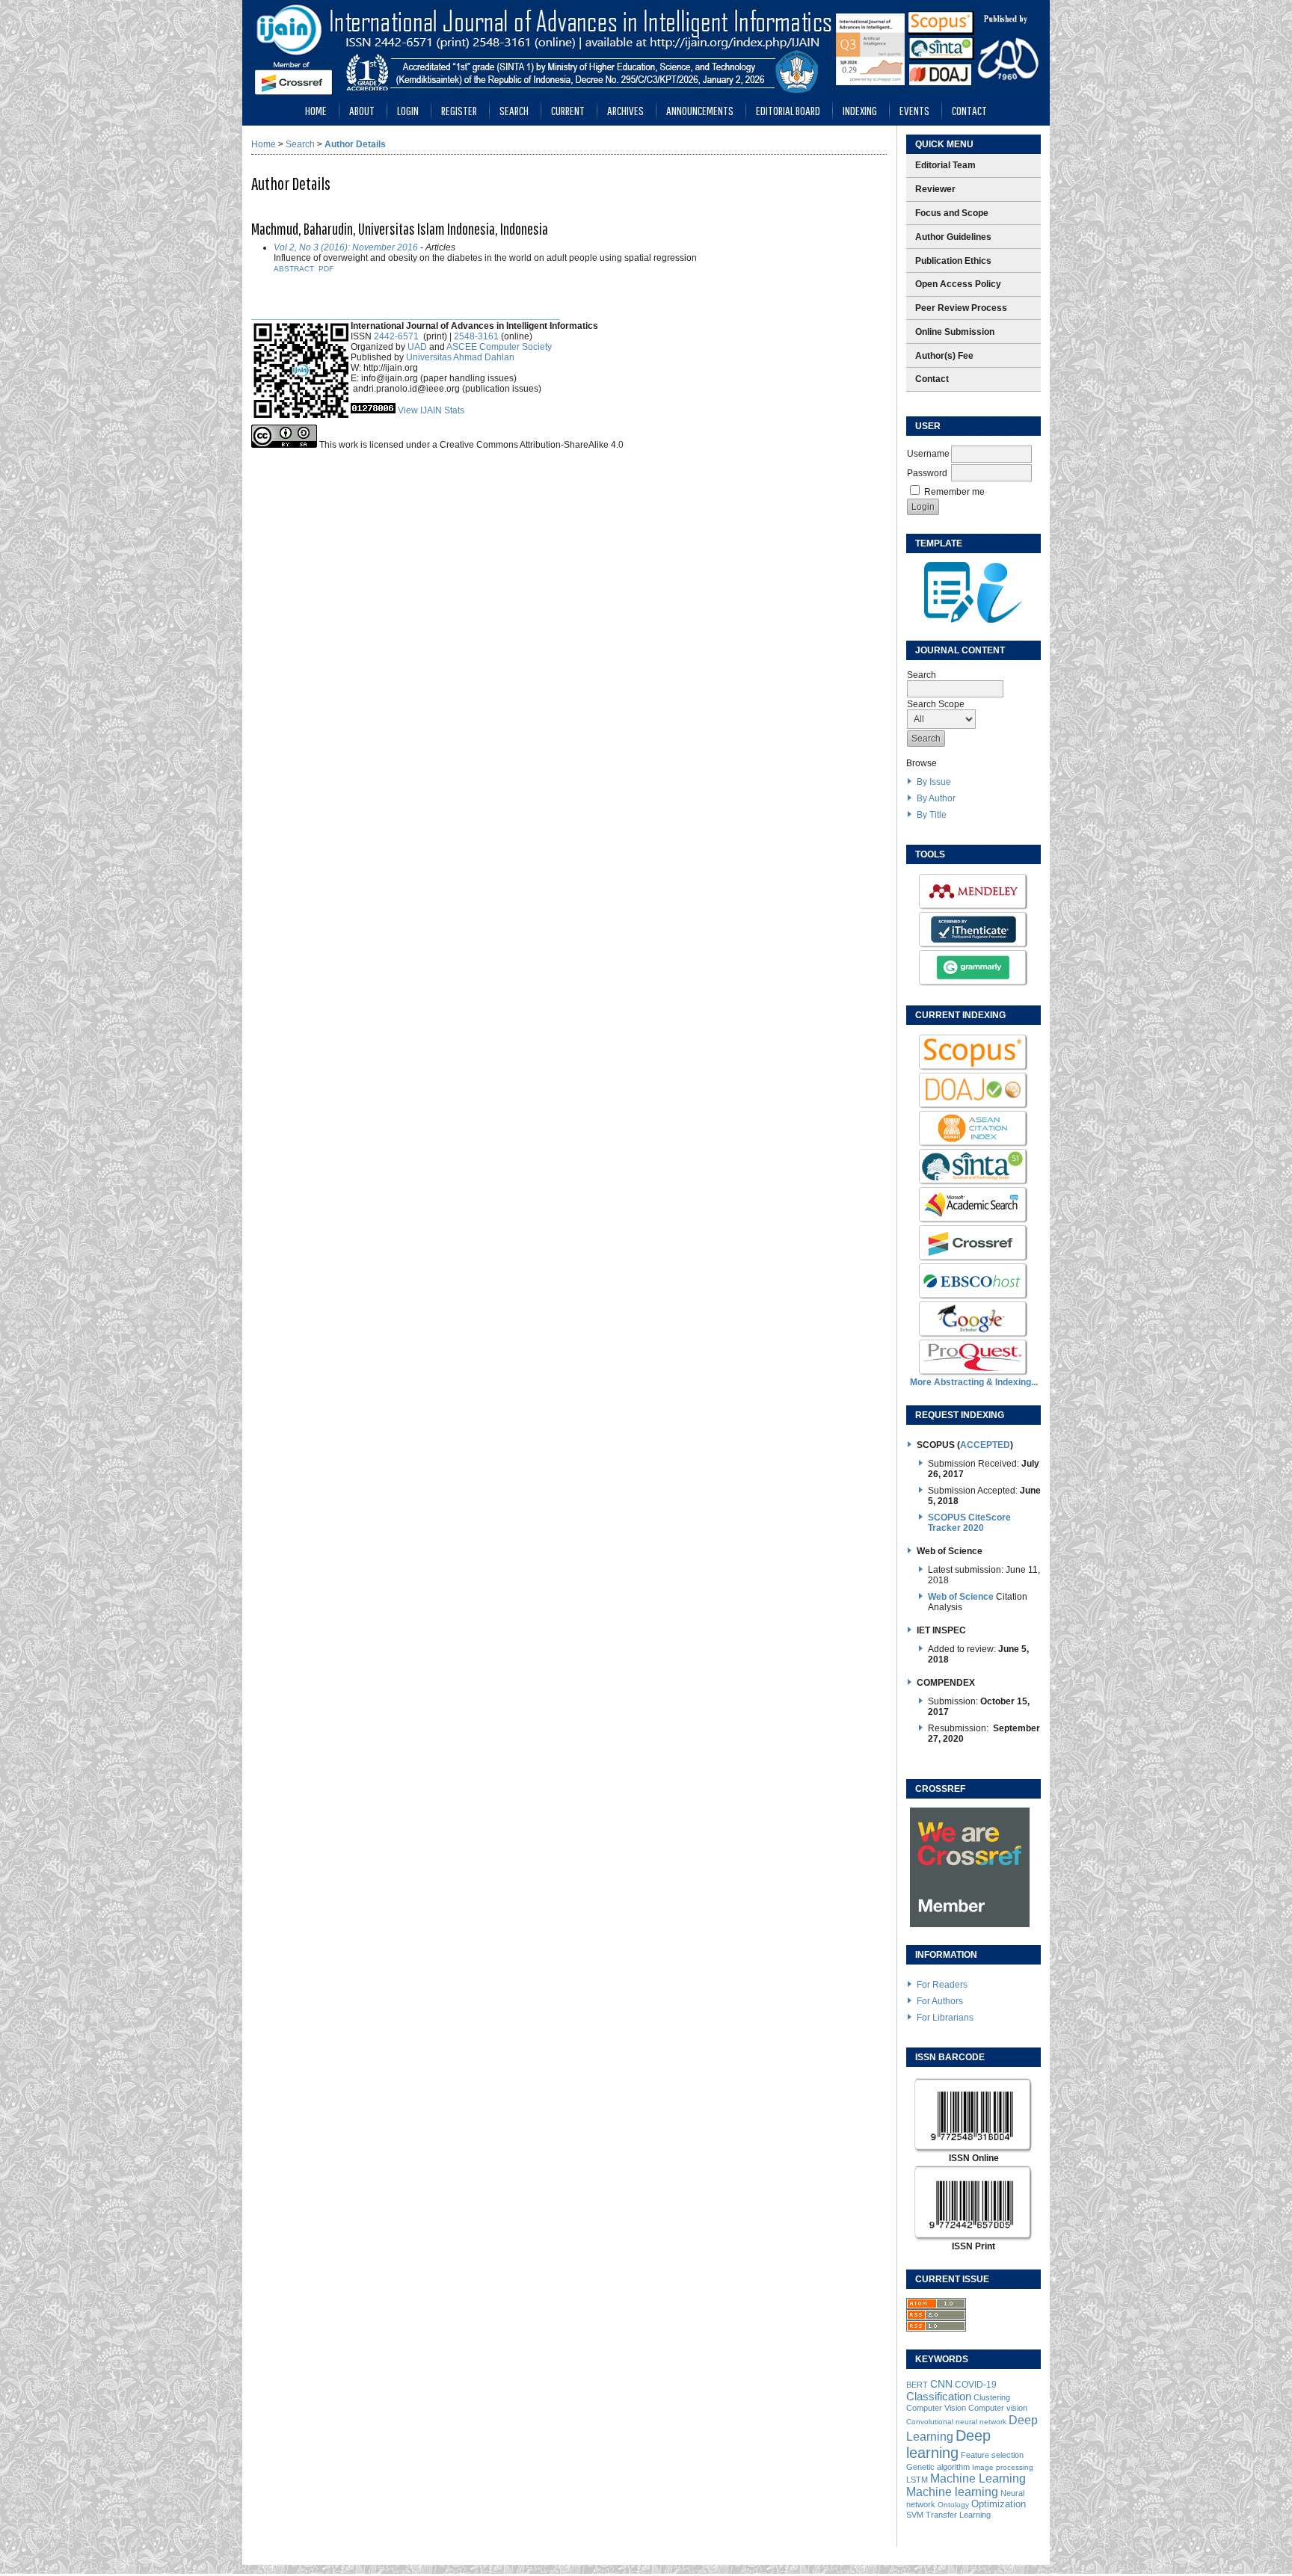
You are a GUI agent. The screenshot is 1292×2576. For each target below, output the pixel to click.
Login (408, 110)
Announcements (700, 110)
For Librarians (945, 2018)
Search (514, 110)
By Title (932, 815)
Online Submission (955, 332)
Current (568, 110)
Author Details (355, 144)
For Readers (942, 1985)
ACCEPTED (985, 1445)
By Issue (934, 782)
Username (928, 454)
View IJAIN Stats (431, 410)
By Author (936, 798)
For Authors (940, 2001)
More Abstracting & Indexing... (974, 1382)
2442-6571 (396, 336)
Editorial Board (788, 110)
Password (927, 473)
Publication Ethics (953, 261)
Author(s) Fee (944, 356)
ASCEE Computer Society (499, 347)
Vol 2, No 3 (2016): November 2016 (346, 247)
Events (914, 110)
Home (316, 110)
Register (459, 110)
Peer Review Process (961, 308)
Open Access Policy (958, 284)
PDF (326, 269)
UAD (417, 347)
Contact (969, 110)
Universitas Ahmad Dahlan (460, 357)
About (362, 110)
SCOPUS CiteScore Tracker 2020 (969, 1523)
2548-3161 (476, 336)
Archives (625, 110)
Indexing (860, 110)
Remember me (954, 492)
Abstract (294, 269)
